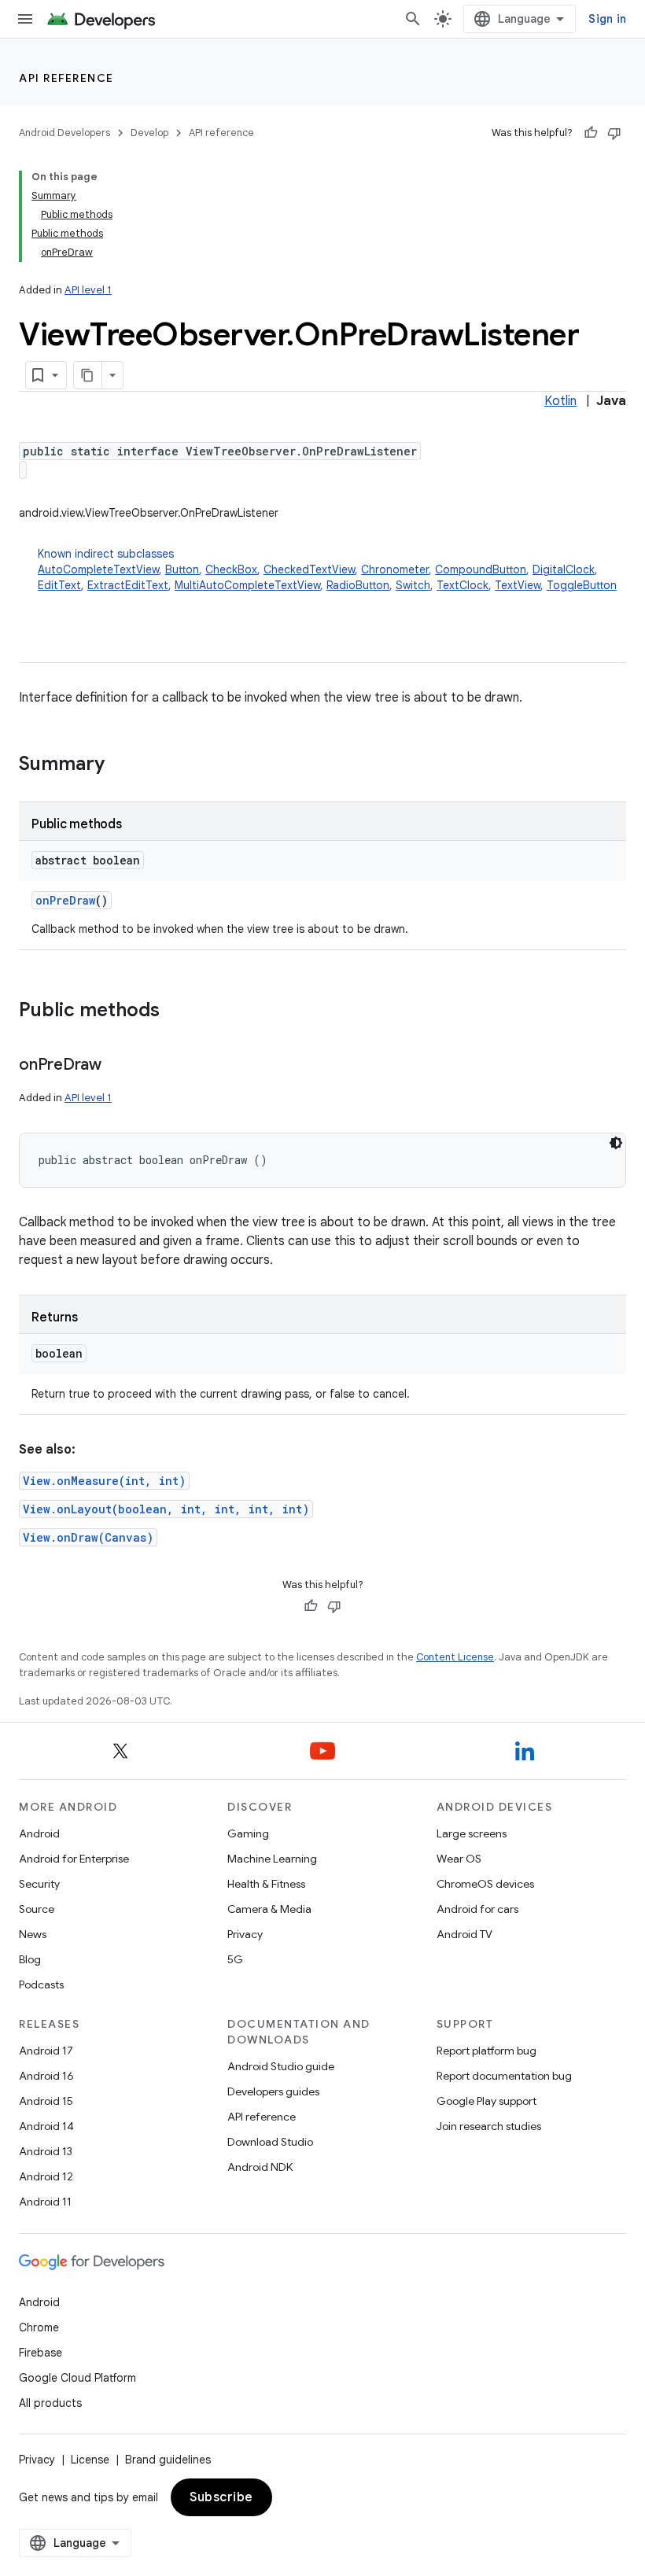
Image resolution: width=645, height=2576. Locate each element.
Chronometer (395, 569)
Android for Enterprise (74, 1859)
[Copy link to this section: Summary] (120, 765)
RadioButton (358, 585)
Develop (149, 133)
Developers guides (273, 2091)
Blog (30, 1959)
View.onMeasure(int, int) (104, 1481)
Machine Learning (272, 1859)
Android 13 (46, 2151)
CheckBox (231, 569)
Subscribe (221, 2497)
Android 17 (46, 2051)
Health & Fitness (266, 1884)
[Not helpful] (614, 133)
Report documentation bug (504, 2076)
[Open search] (413, 19)
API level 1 (88, 290)
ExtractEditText (128, 585)
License (90, 2460)
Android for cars (477, 1909)
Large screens (472, 1833)
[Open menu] (25, 19)
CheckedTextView (309, 569)
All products (50, 2403)
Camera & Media (269, 1909)
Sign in (607, 19)
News (33, 1934)
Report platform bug (487, 2051)
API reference (66, 78)
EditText (59, 585)
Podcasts (41, 1985)
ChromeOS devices (485, 1884)
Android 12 (46, 2176)
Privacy (245, 1934)
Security (39, 1884)
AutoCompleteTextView (98, 569)
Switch (413, 585)
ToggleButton (582, 585)
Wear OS (459, 1859)
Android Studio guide (281, 2066)
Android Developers (64, 133)
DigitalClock (564, 569)
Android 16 (46, 2076)
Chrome (39, 2327)
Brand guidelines (168, 2460)
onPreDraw (65, 900)
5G (235, 1959)
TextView (518, 585)
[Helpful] (591, 133)
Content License (455, 1657)
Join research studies (489, 2126)
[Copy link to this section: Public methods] (175, 1012)
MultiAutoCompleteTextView (247, 585)
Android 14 (46, 2126)
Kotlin (560, 401)
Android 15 (46, 2101)
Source (37, 1909)
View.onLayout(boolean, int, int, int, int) (166, 1509)
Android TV (464, 1934)
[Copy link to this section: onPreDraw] (117, 1066)
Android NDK (260, 2167)
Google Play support (487, 2101)
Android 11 (45, 2202)
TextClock (463, 585)
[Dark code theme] (616, 1143)
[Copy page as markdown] (88, 375)
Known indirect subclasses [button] (327, 569)
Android (39, 1833)
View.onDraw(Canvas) (88, 1537)
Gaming (248, 1833)
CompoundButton (481, 569)
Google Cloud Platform (77, 2378)
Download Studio (270, 2142)
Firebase (41, 2353)
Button (182, 569)
